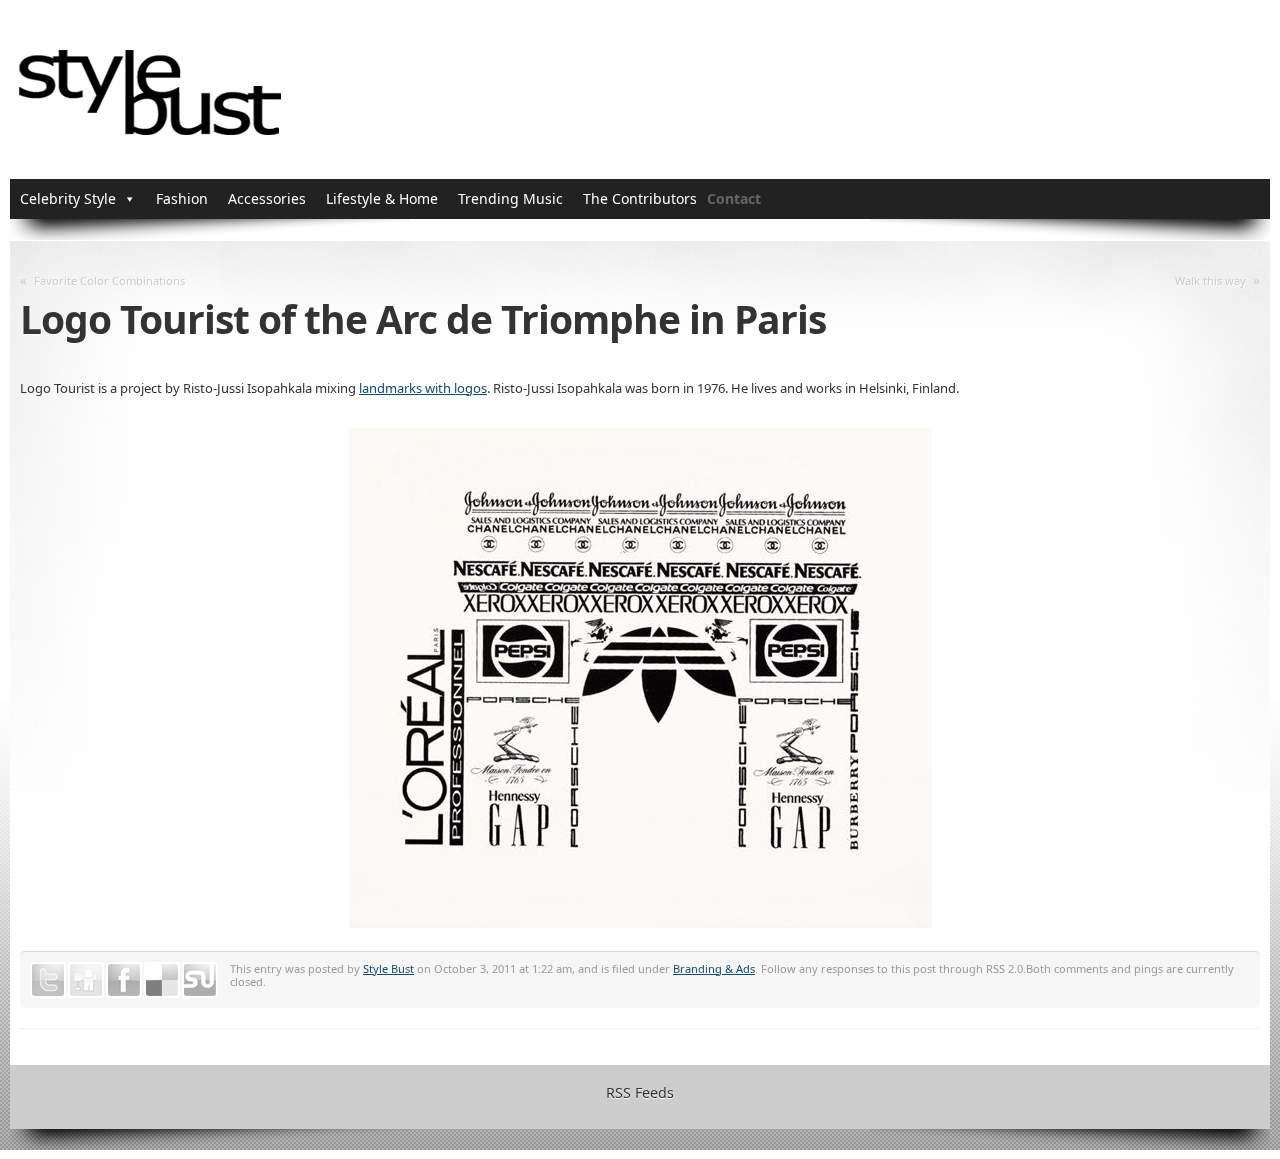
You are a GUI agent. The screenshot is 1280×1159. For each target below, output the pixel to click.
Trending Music (510, 198)
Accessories (267, 198)
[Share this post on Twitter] (48, 980)
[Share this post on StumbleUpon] (200, 980)
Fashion (182, 198)
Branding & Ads (714, 968)
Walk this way (1210, 280)
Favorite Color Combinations (109, 280)
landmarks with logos (423, 388)
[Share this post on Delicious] (162, 980)
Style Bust (388, 968)
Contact (734, 198)
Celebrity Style (68, 198)
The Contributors (640, 198)
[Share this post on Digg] (86, 980)
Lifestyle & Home (382, 198)
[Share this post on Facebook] (124, 980)
